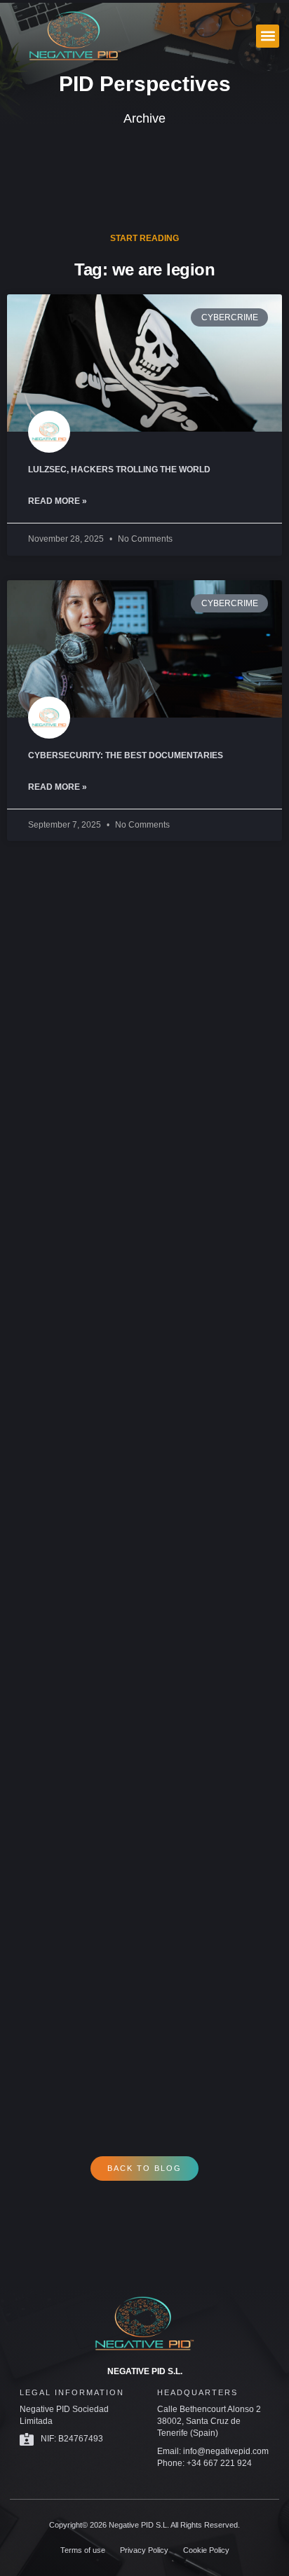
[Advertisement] (144, 1474)
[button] (268, 36)
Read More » (58, 501)
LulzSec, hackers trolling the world (119, 470)
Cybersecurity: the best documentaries (126, 755)
